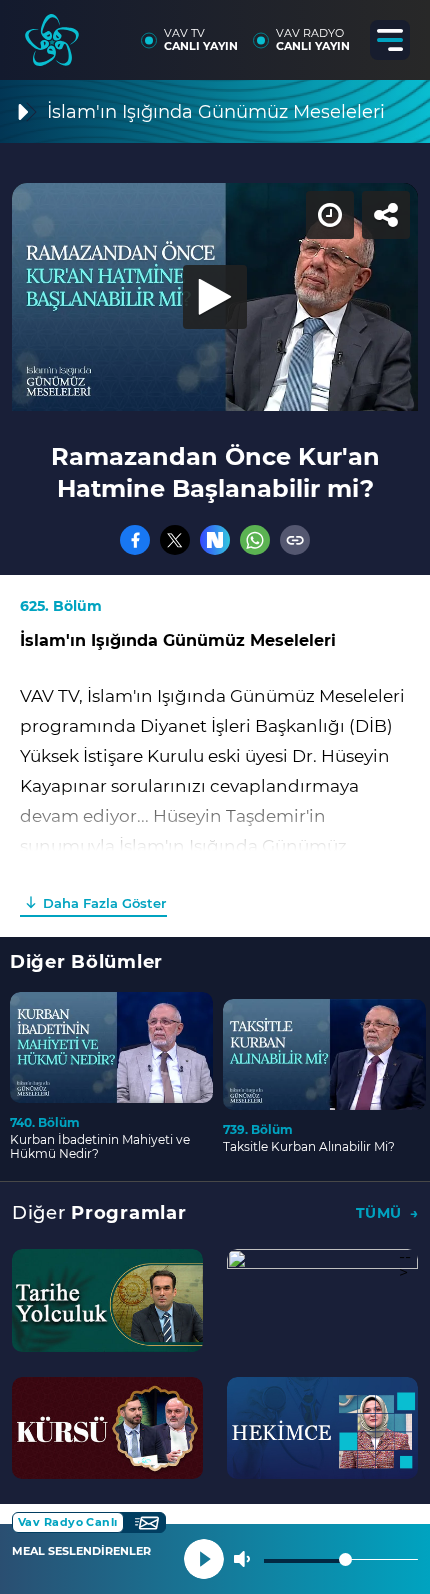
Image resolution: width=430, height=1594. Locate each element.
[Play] (215, 797)
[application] (215, 797)
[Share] (398, 32)
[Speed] (342, 32)
